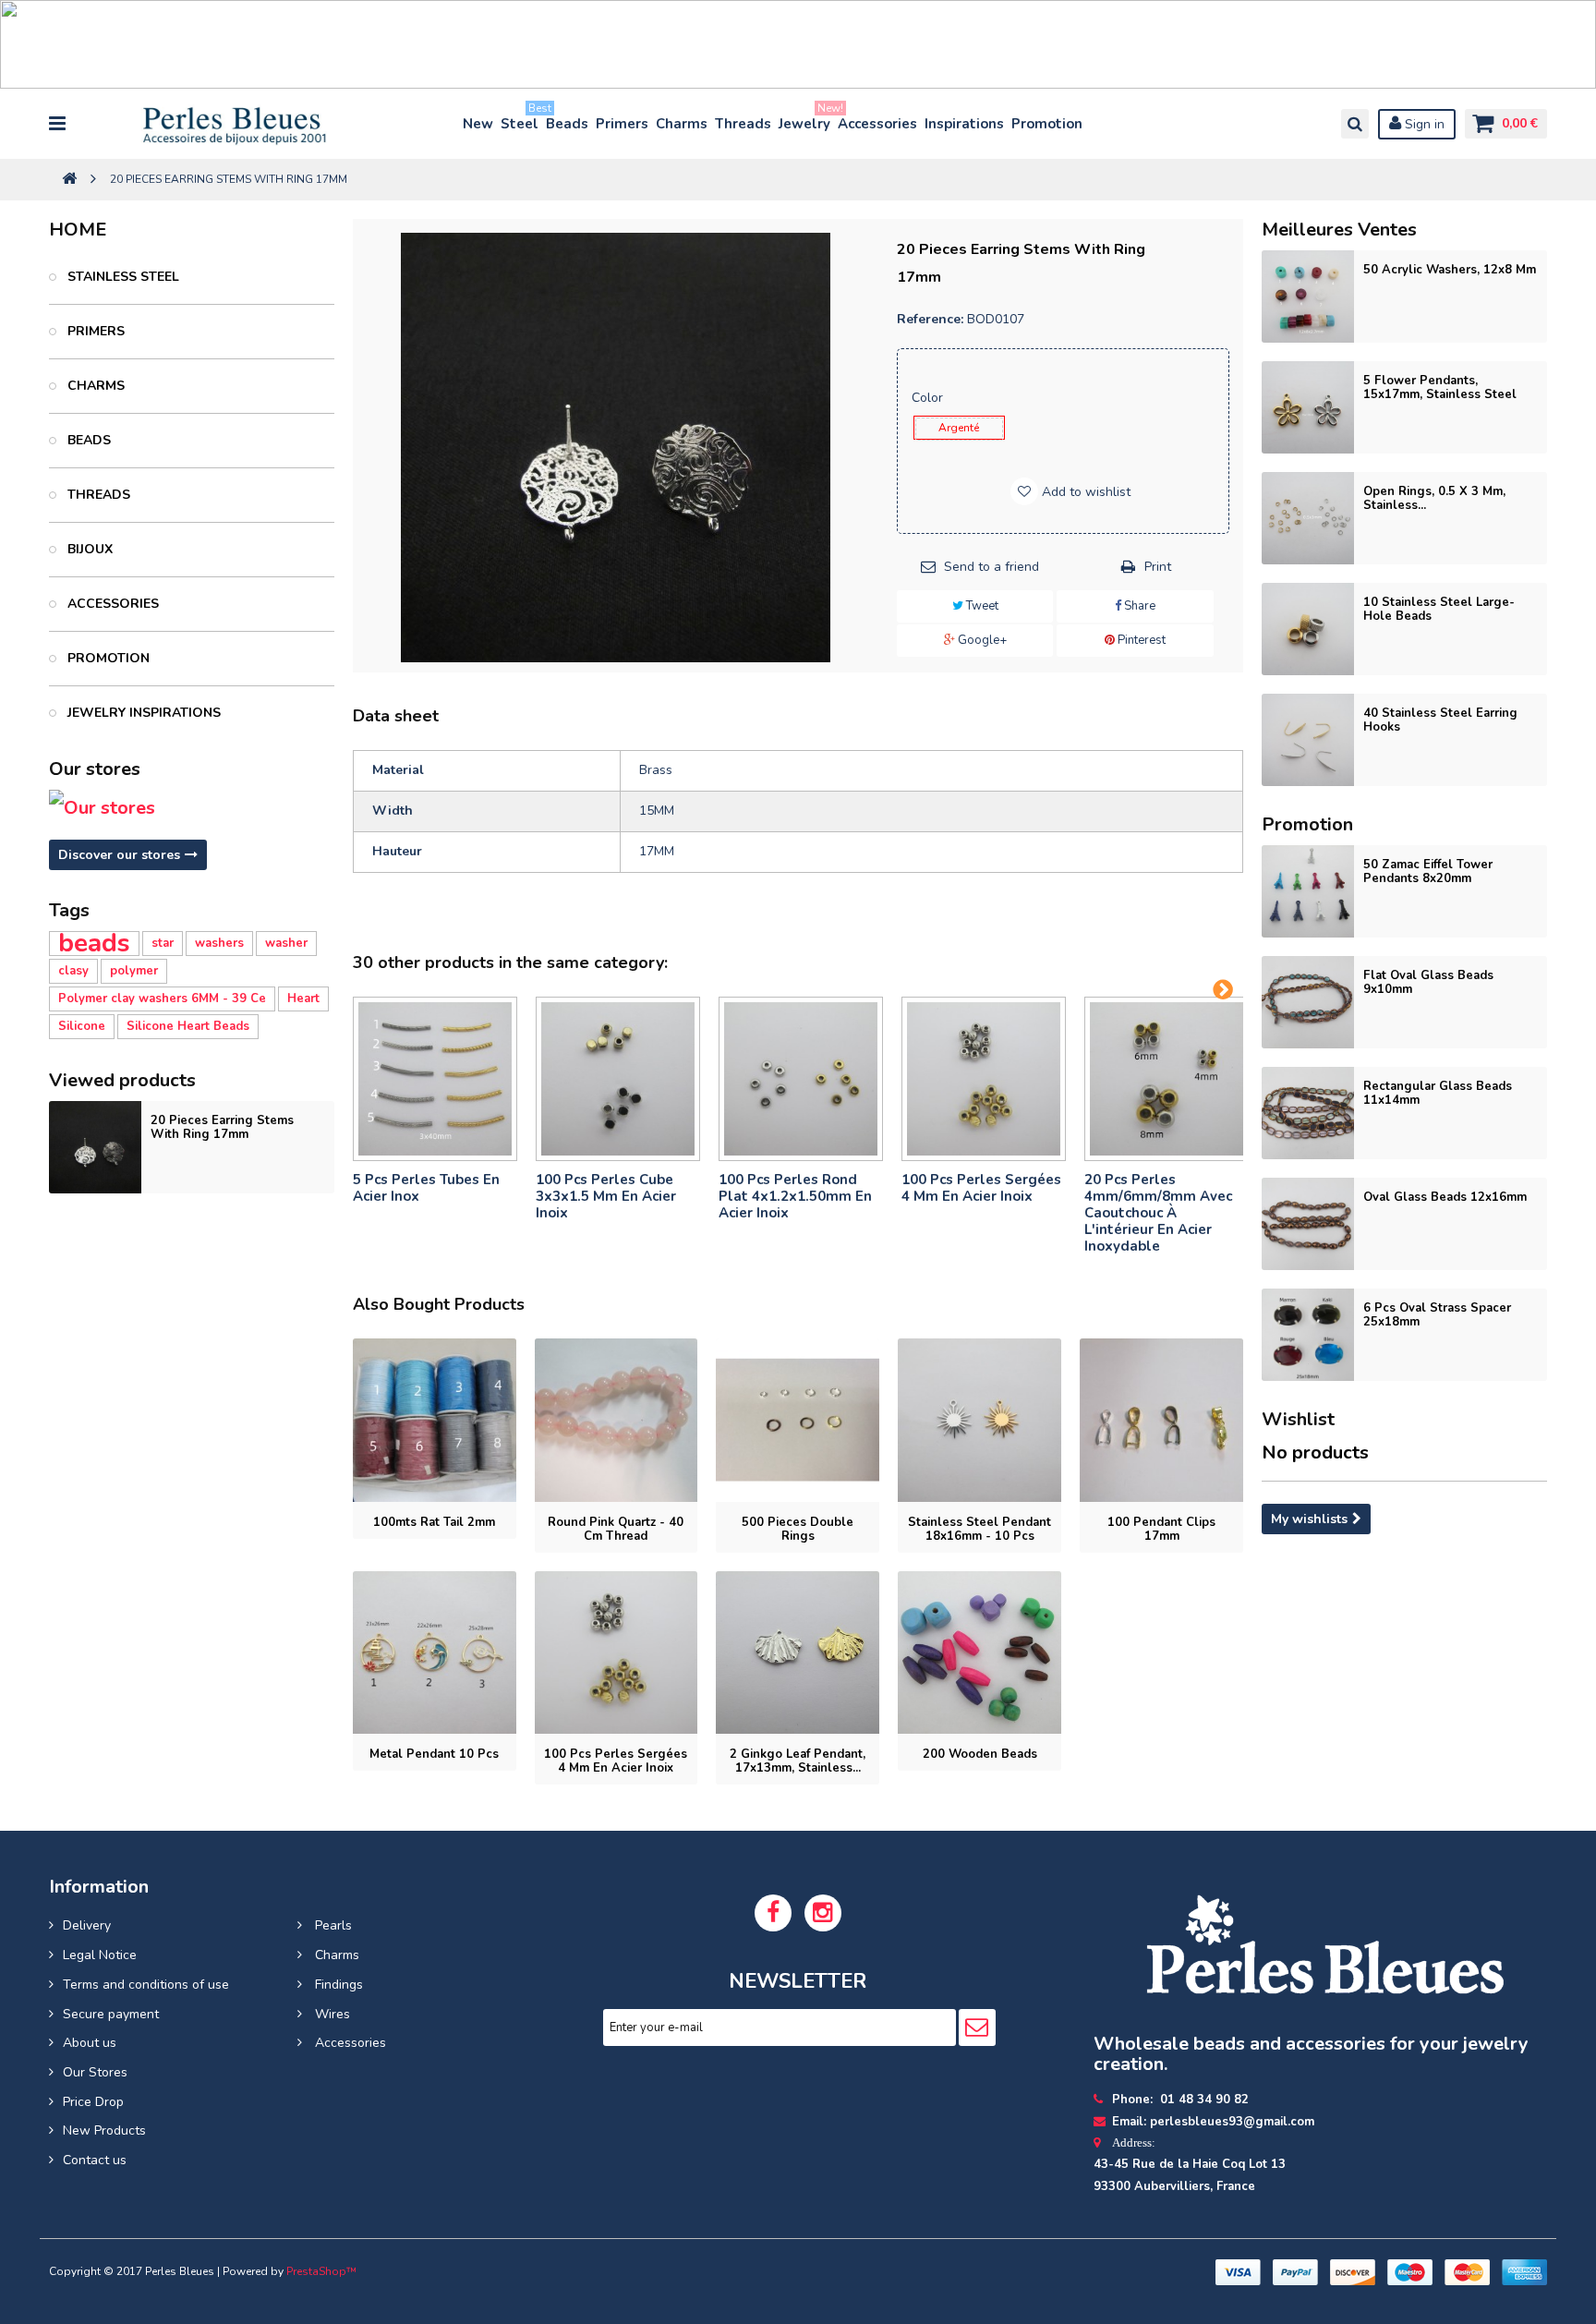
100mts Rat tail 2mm (434, 1522)
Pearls (332, 1925)
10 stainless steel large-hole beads (1439, 609)
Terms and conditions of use (146, 1985)
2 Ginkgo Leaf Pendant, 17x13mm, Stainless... (798, 1761)
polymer (134, 971)
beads (94, 944)
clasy (73, 971)
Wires (331, 2014)
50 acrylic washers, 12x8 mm (1450, 270)
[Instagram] (823, 1913)
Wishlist (1298, 1419)
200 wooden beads (980, 1754)
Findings (337, 1985)
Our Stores (95, 2072)
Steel (520, 120)
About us (90, 2043)
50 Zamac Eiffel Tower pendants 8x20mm (1428, 871)
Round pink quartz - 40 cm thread (616, 1529)
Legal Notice (100, 1955)
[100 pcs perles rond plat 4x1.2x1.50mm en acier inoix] (801, 1079)
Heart (303, 999)
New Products (104, 2130)
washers (219, 943)
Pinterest (1140, 640)
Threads (743, 124)
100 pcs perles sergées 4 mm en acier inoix (981, 1188)
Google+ (981, 640)
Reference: (930, 319)
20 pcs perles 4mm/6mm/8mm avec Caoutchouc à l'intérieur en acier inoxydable (1158, 1213)
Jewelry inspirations (142, 713)
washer (286, 943)
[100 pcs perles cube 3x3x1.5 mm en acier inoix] (618, 1079)
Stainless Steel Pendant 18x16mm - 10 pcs (979, 1529)
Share (1138, 606)
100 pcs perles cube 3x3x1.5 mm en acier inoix (606, 1196)
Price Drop (93, 2102)
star (163, 943)
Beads (567, 124)
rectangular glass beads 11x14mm (1438, 1093)
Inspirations (964, 124)
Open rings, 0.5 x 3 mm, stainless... (1434, 498)
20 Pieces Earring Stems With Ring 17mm (222, 1127)
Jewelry (805, 120)
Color (929, 398)
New (478, 124)
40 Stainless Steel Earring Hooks (1440, 720)
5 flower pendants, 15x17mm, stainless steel (1440, 387)
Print (1158, 567)
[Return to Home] (69, 180)
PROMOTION (107, 658)
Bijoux (88, 549)
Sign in (1423, 124)
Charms (682, 124)
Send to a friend (991, 567)
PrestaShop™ (321, 2271)
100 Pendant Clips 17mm (1161, 1529)
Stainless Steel (121, 277)
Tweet (981, 606)
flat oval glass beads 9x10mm (1428, 982)
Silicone (82, 1026)
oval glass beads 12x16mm (1445, 1197)
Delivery (87, 1925)
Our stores (95, 769)
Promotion (1047, 124)
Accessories (877, 124)
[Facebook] (773, 1913)
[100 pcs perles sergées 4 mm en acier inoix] (984, 1079)
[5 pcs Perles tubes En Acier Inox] (435, 1079)
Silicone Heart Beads (188, 1026)
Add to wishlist (1084, 492)
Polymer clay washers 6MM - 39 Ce (162, 999)
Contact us (95, 2160)
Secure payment (111, 2014)
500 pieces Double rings (798, 1529)
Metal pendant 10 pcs (434, 1754)
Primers (622, 124)
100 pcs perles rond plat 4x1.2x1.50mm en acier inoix (795, 1196)
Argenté (959, 428)
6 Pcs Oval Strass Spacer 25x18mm (1437, 1315)
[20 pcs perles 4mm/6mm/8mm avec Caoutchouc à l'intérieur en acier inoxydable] (1167, 1079)
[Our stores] (191, 808)
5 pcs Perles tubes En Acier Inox (426, 1188)
